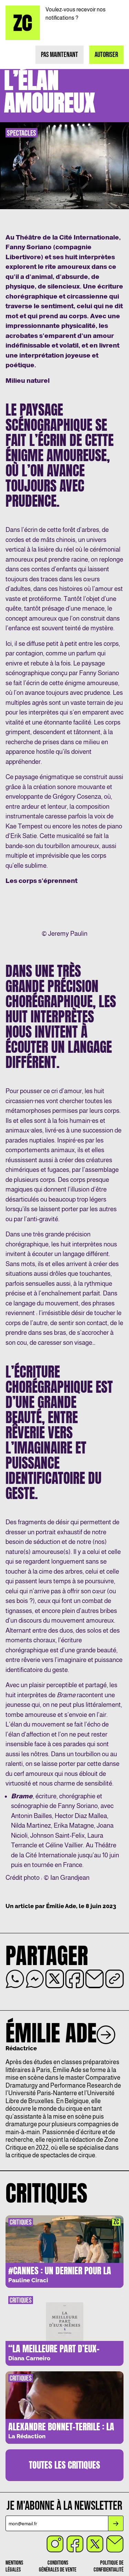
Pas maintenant (60, 55)
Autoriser (106, 55)
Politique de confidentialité (109, 2566)
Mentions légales (14, 2566)
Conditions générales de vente (58, 2566)
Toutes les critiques (64, 2465)
